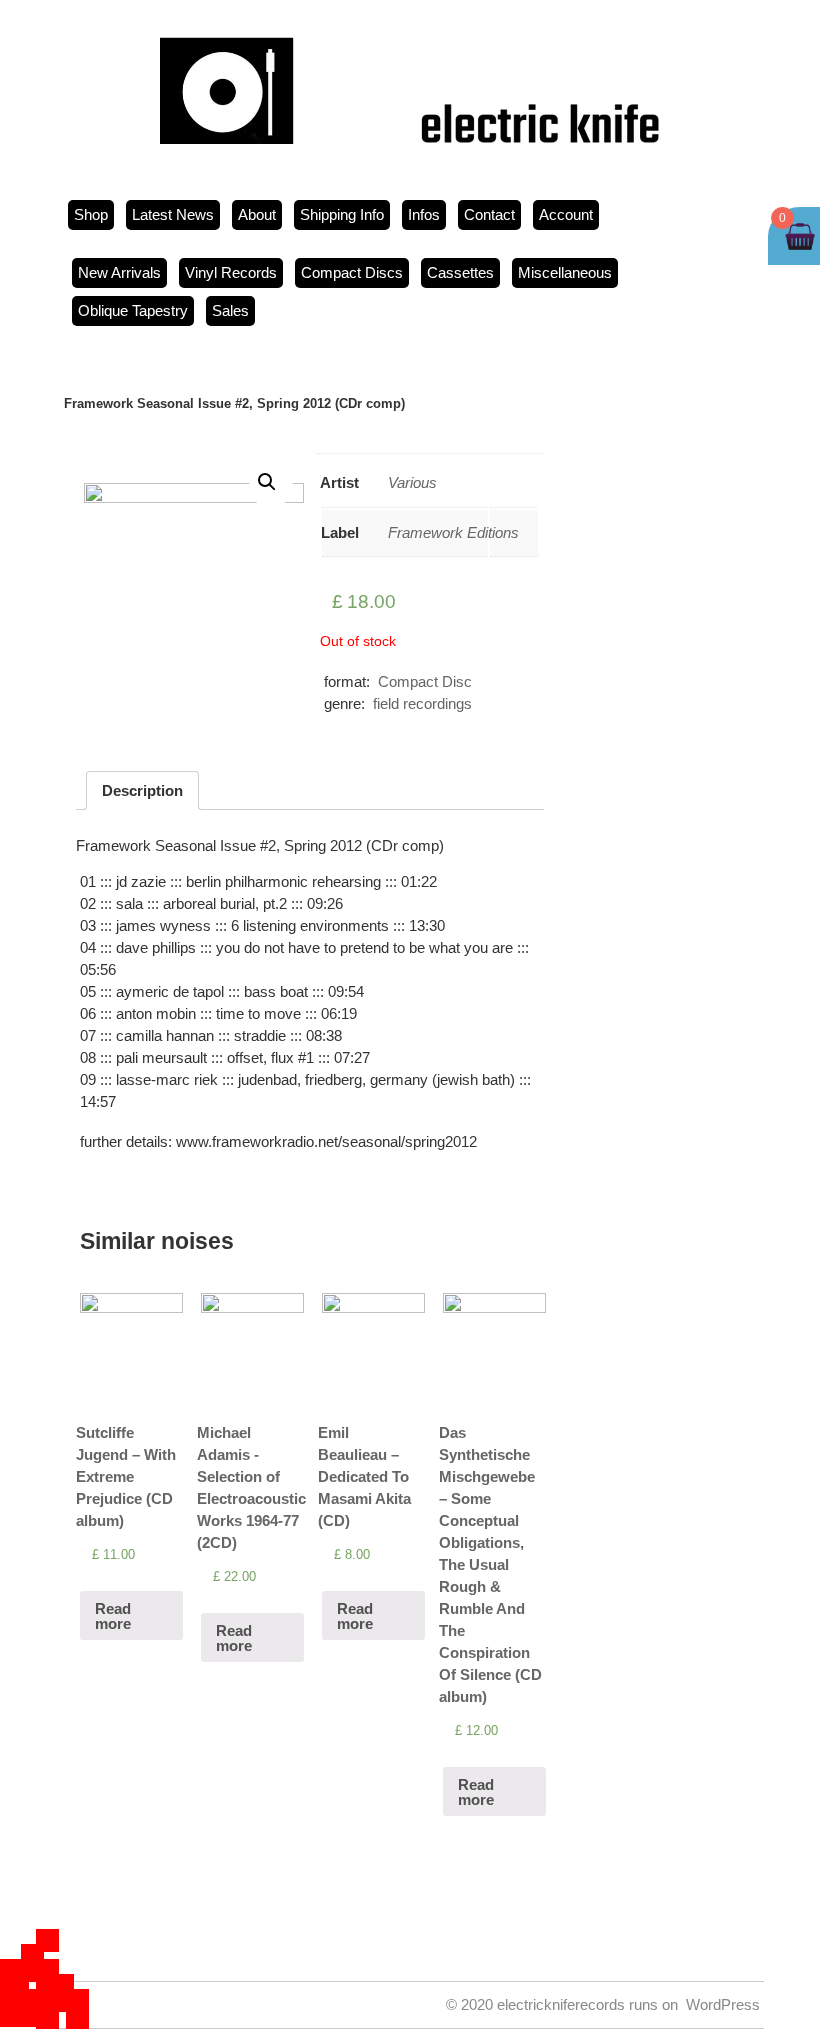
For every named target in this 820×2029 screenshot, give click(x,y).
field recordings (422, 703)
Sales (230, 310)
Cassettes (460, 272)
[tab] (142, 790)
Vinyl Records (231, 272)
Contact (489, 214)
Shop (91, 214)
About (257, 214)
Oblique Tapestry (133, 310)
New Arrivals (119, 272)
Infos (424, 214)
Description (142, 790)
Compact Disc (425, 681)
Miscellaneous (565, 272)
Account (566, 214)
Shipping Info (342, 214)
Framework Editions (453, 532)
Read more (113, 1616)
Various (412, 482)
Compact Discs (352, 272)
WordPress (723, 2004)
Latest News (173, 214)
